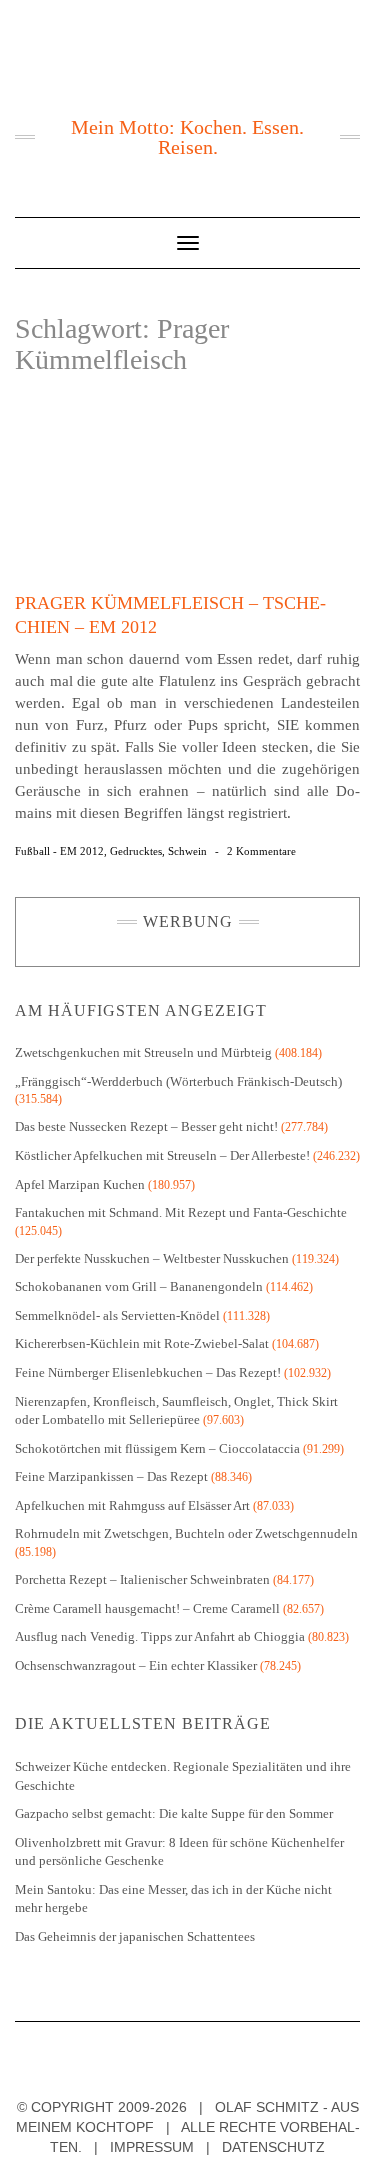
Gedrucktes (136, 851)
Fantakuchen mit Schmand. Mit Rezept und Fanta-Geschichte (181, 1212)
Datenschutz (273, 2147)
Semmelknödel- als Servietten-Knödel (117, 1315)
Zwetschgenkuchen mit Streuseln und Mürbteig (143, 1052)
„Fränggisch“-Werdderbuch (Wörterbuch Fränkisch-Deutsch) (178, 1081)
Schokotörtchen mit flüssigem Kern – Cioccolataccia (157, 1448)
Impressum (152, 2147)
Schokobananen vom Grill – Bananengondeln (139, 1286)
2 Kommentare (261, 851)
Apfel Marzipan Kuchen (80, 1184)
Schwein (187, 851)
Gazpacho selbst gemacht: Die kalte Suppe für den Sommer (174, 1813)
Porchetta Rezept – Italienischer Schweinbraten (142, 1579)
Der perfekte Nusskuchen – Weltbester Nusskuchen (152, 1258)
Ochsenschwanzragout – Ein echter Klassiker (136, 1665)
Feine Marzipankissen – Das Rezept (111, 1476)
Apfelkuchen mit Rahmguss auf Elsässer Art (132, 1505)
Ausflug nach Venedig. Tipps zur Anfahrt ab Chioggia (160, 1636)
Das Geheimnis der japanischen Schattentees (135, 1936)
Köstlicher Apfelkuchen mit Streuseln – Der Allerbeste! (162, 1155)
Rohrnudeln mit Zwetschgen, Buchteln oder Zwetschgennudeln (186, 1533)
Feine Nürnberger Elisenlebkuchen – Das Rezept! (148, 1372)
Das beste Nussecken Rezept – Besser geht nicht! (146, 1126)
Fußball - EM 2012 (59, 851)
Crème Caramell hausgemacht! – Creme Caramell (147, 1608)
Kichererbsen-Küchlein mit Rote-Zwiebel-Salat (142, 1343)
